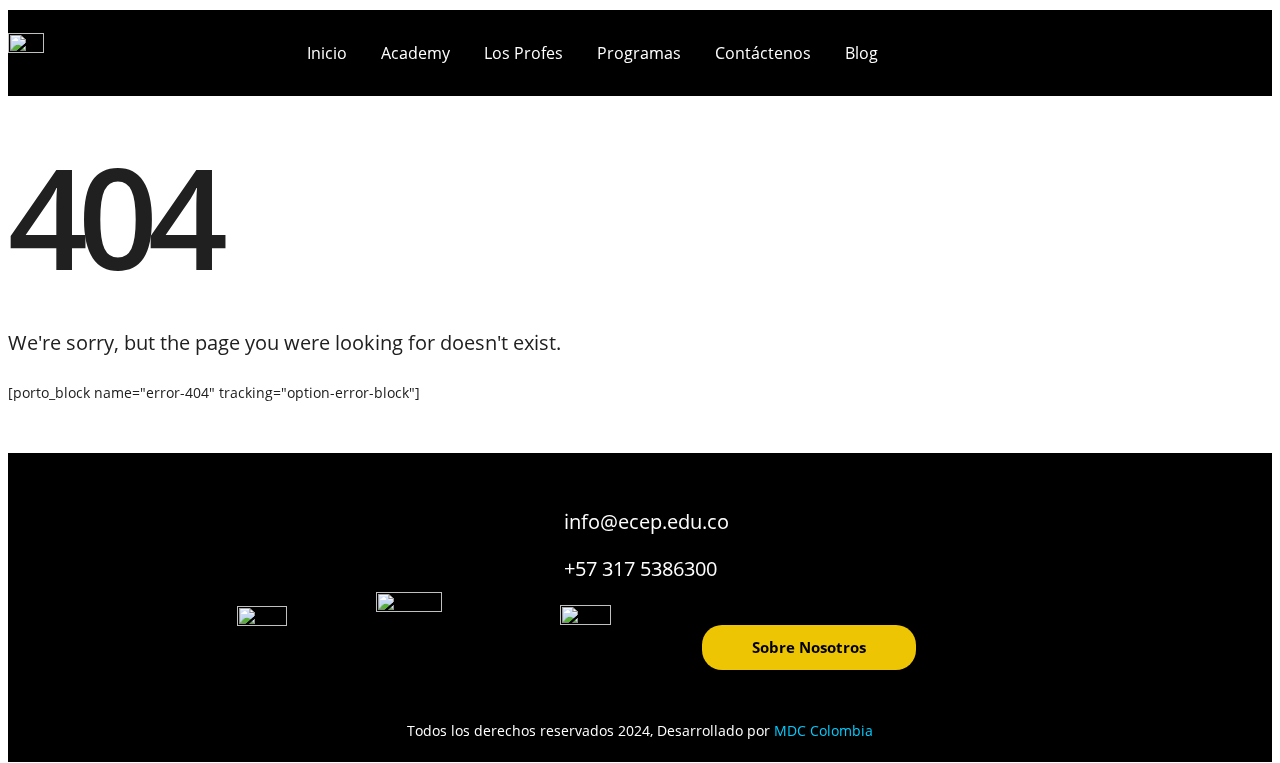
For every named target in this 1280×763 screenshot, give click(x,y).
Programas (639, 53)
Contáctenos (763, 53)
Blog (861, 53)
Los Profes (523, 53)
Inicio (327, 53)
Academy (415, 53)
